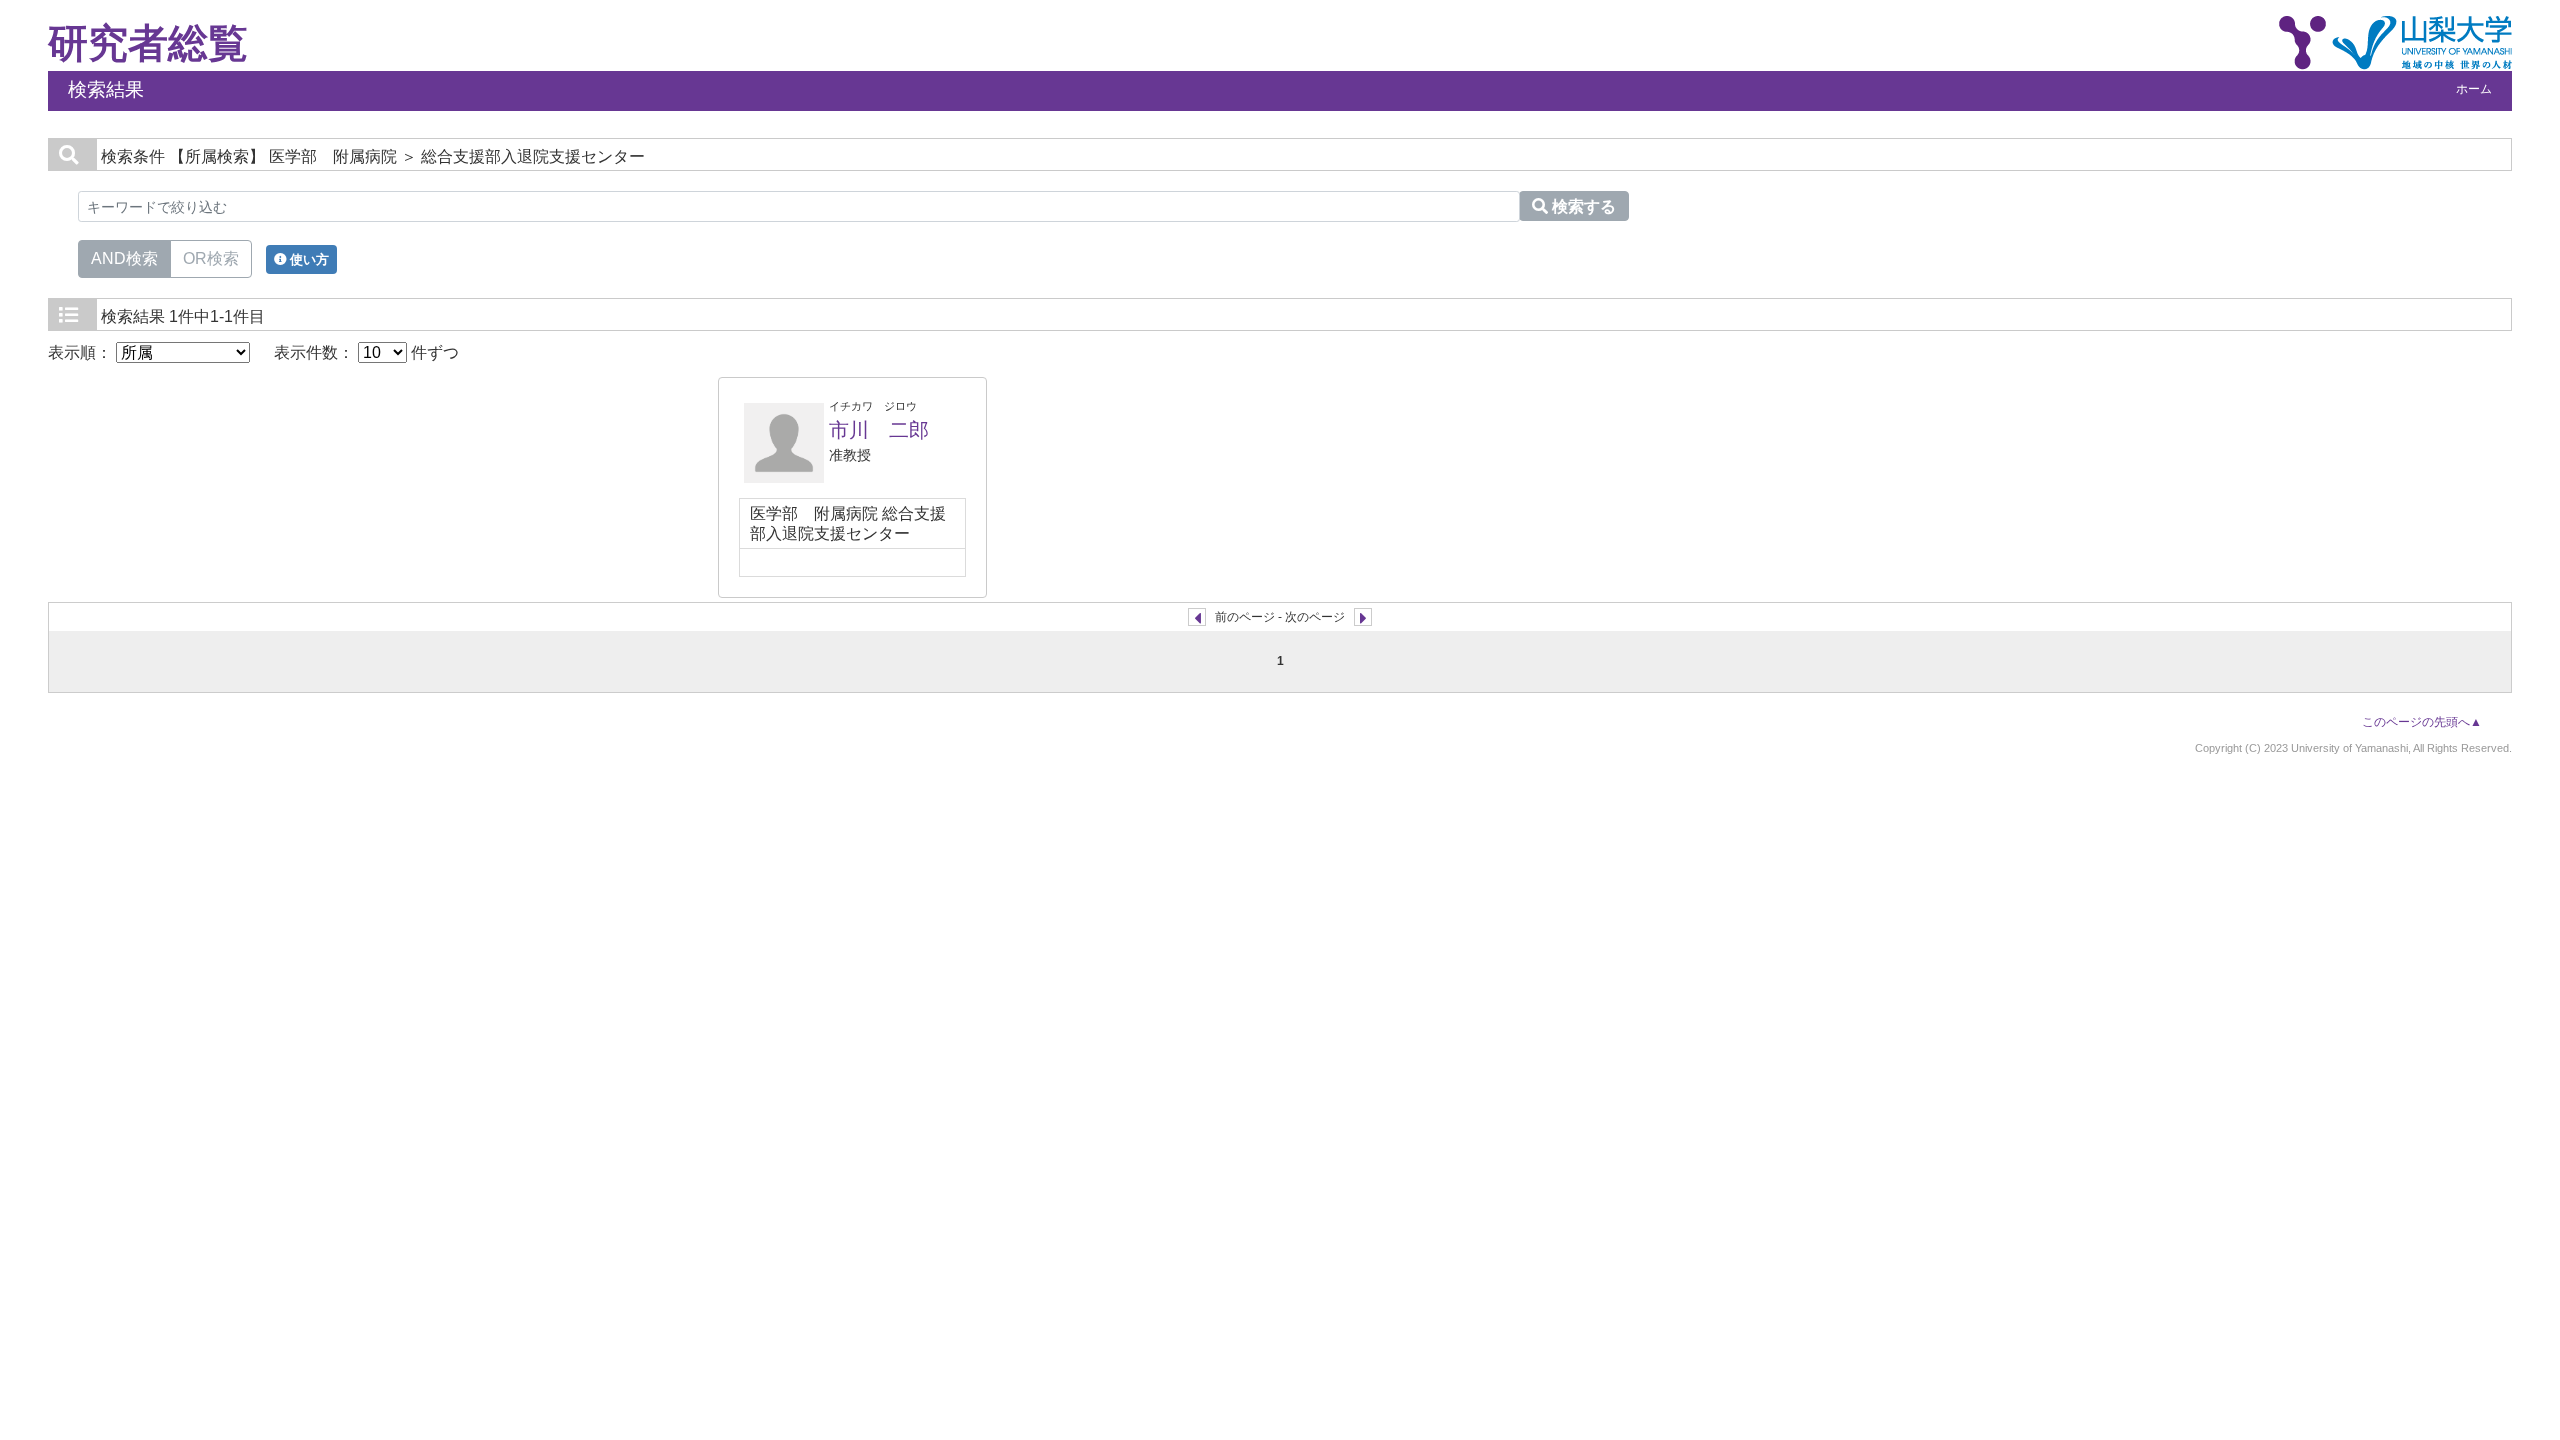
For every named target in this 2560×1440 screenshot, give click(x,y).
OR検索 (211, 258)
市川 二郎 (879, 430)
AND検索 (124, 258)
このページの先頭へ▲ (2422, 722)
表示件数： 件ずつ (366, 352)
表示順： (82, 352)
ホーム (2474, 89)
